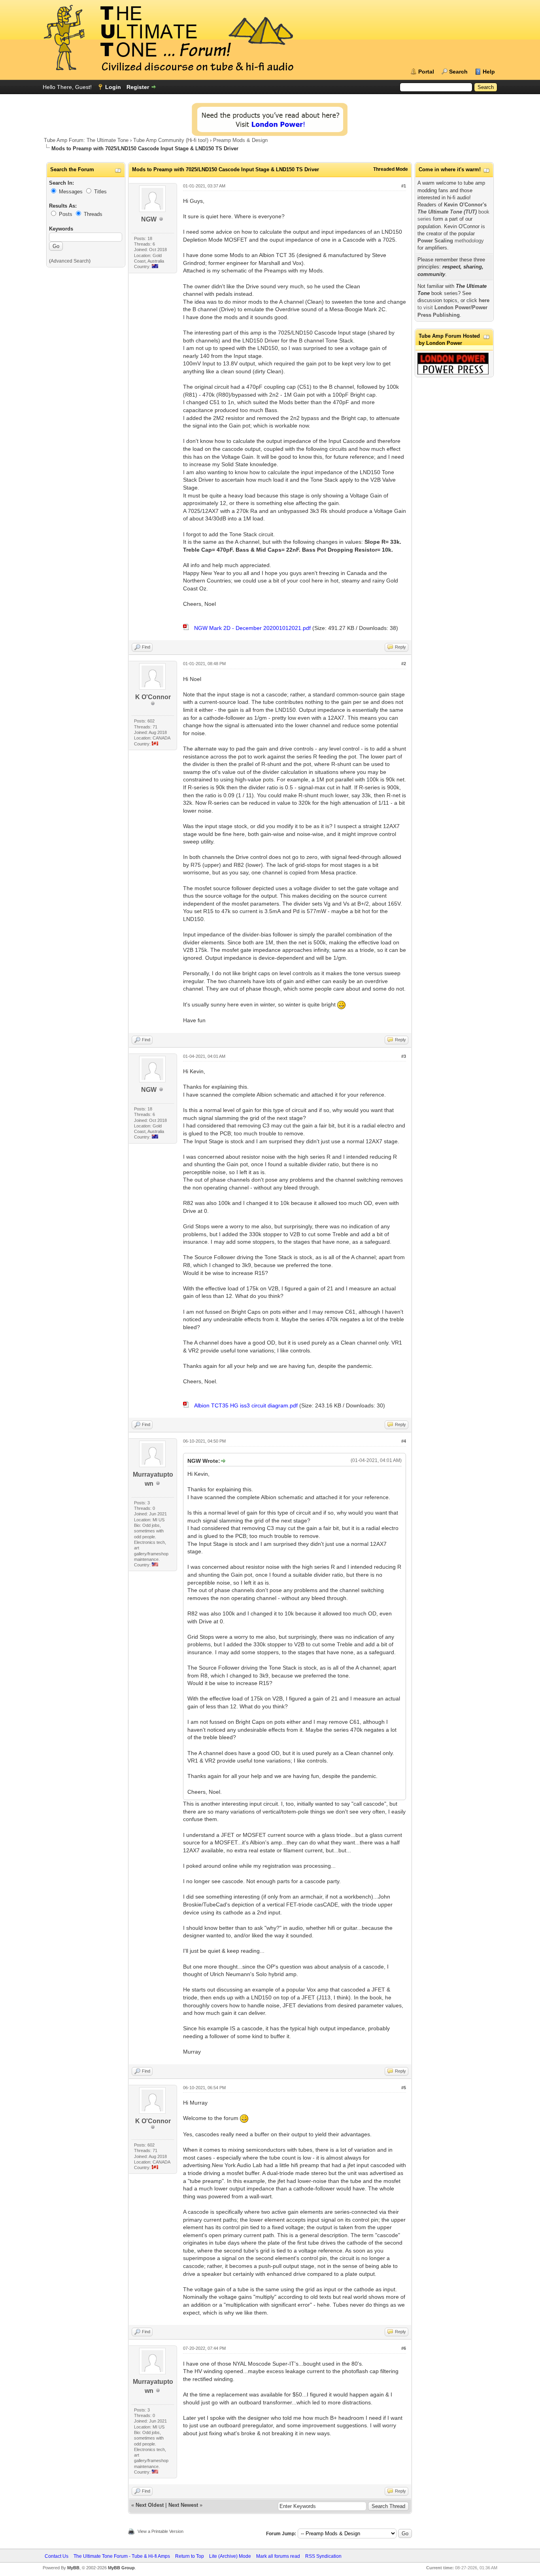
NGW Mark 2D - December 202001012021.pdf (252, 628)
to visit (453, 307)
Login (113, 87)
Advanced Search (70, 261)
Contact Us (57, 2556)
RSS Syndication (323, 2556)
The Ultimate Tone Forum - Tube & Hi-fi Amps (122, 2556)
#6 (404, 2348)
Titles (100, 192)
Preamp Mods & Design (240, 140)
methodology (451, 241)
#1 (404, 186)
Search (458, 72)
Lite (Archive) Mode (230, 2556)
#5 (404, 2088)
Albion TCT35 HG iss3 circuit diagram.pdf (246, 1405)
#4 (404, 1441)
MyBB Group (121, 2568)
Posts (66, 214)
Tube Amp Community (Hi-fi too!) (171, 140)
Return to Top (190, 2556)
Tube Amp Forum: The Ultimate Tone (86, 140)
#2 (404, 664)
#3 (404, 1056)
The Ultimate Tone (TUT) (447, 212)
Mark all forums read (278, 2556)
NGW (149, 219)
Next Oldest (150, 2505)
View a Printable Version (160, 2531)
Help (489, 72)
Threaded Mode (391, 169)
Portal (426, 72)
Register (138, 87)
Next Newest (183, 2505)
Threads (93, 214)
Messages (71, 192)
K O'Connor (153, 697)
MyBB (73, 2568)
